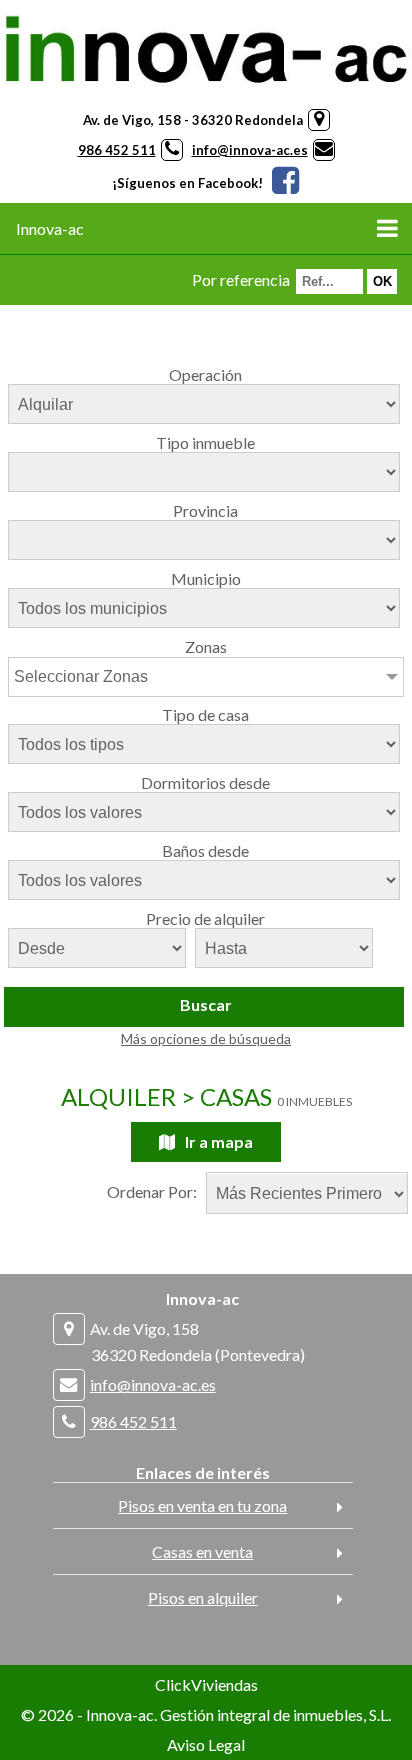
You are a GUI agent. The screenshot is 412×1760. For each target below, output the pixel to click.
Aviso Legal (206, 1744)
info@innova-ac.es (250, 150)
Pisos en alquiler (203, 1597)
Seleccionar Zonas (81, 676)
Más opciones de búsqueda (206, 1038)
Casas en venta (202, 1551)
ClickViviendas (206, 1684)
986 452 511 (117, 150)
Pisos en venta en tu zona (202, 1505)
